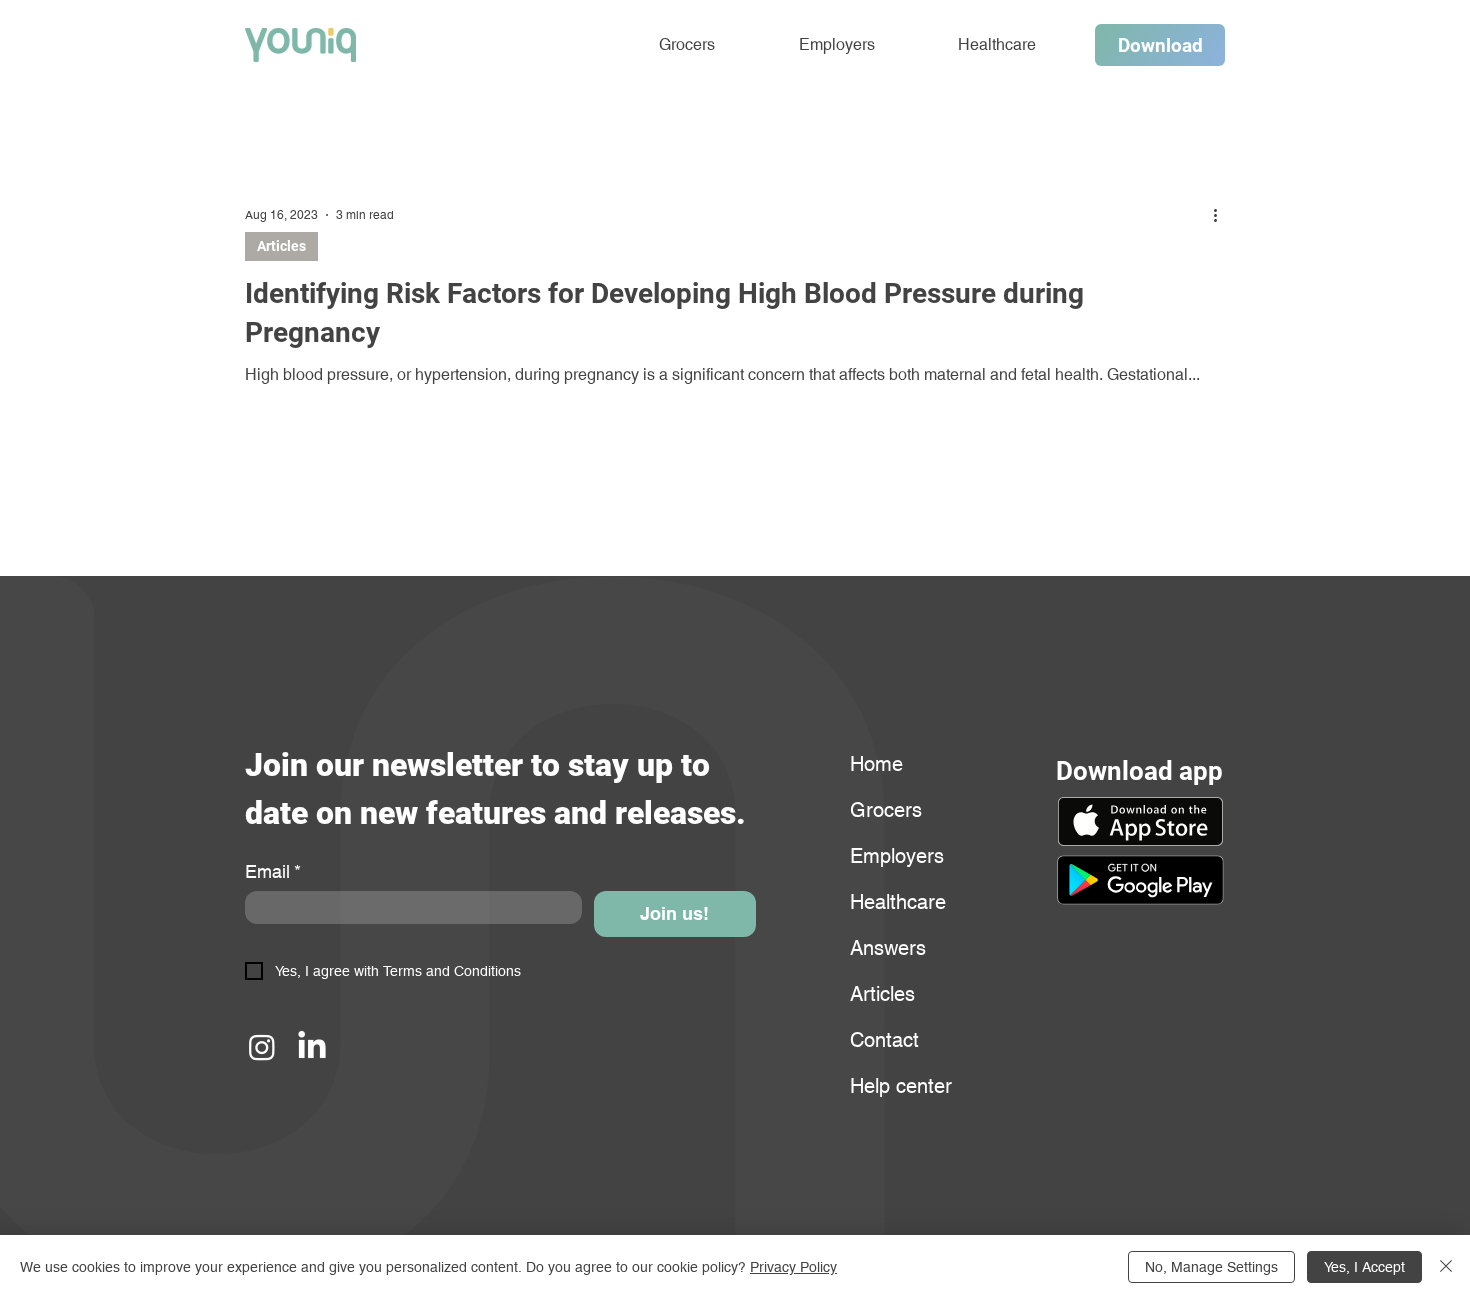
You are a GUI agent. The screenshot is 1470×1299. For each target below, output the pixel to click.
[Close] (1446, 1267)
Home (876, 764)
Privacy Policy (793, 1267)
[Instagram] (262, 1047)
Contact (884, 1040)
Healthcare (898, 902)
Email (273, 871)
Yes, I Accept (1364, 1267)
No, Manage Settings (1211, 1267)
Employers (897, 856)
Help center (898, 1086)
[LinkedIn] (312, 1047)
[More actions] (1222, 215)
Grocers (886, 810)
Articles (281, 246)
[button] (1140, 880)
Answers (888, 948)
